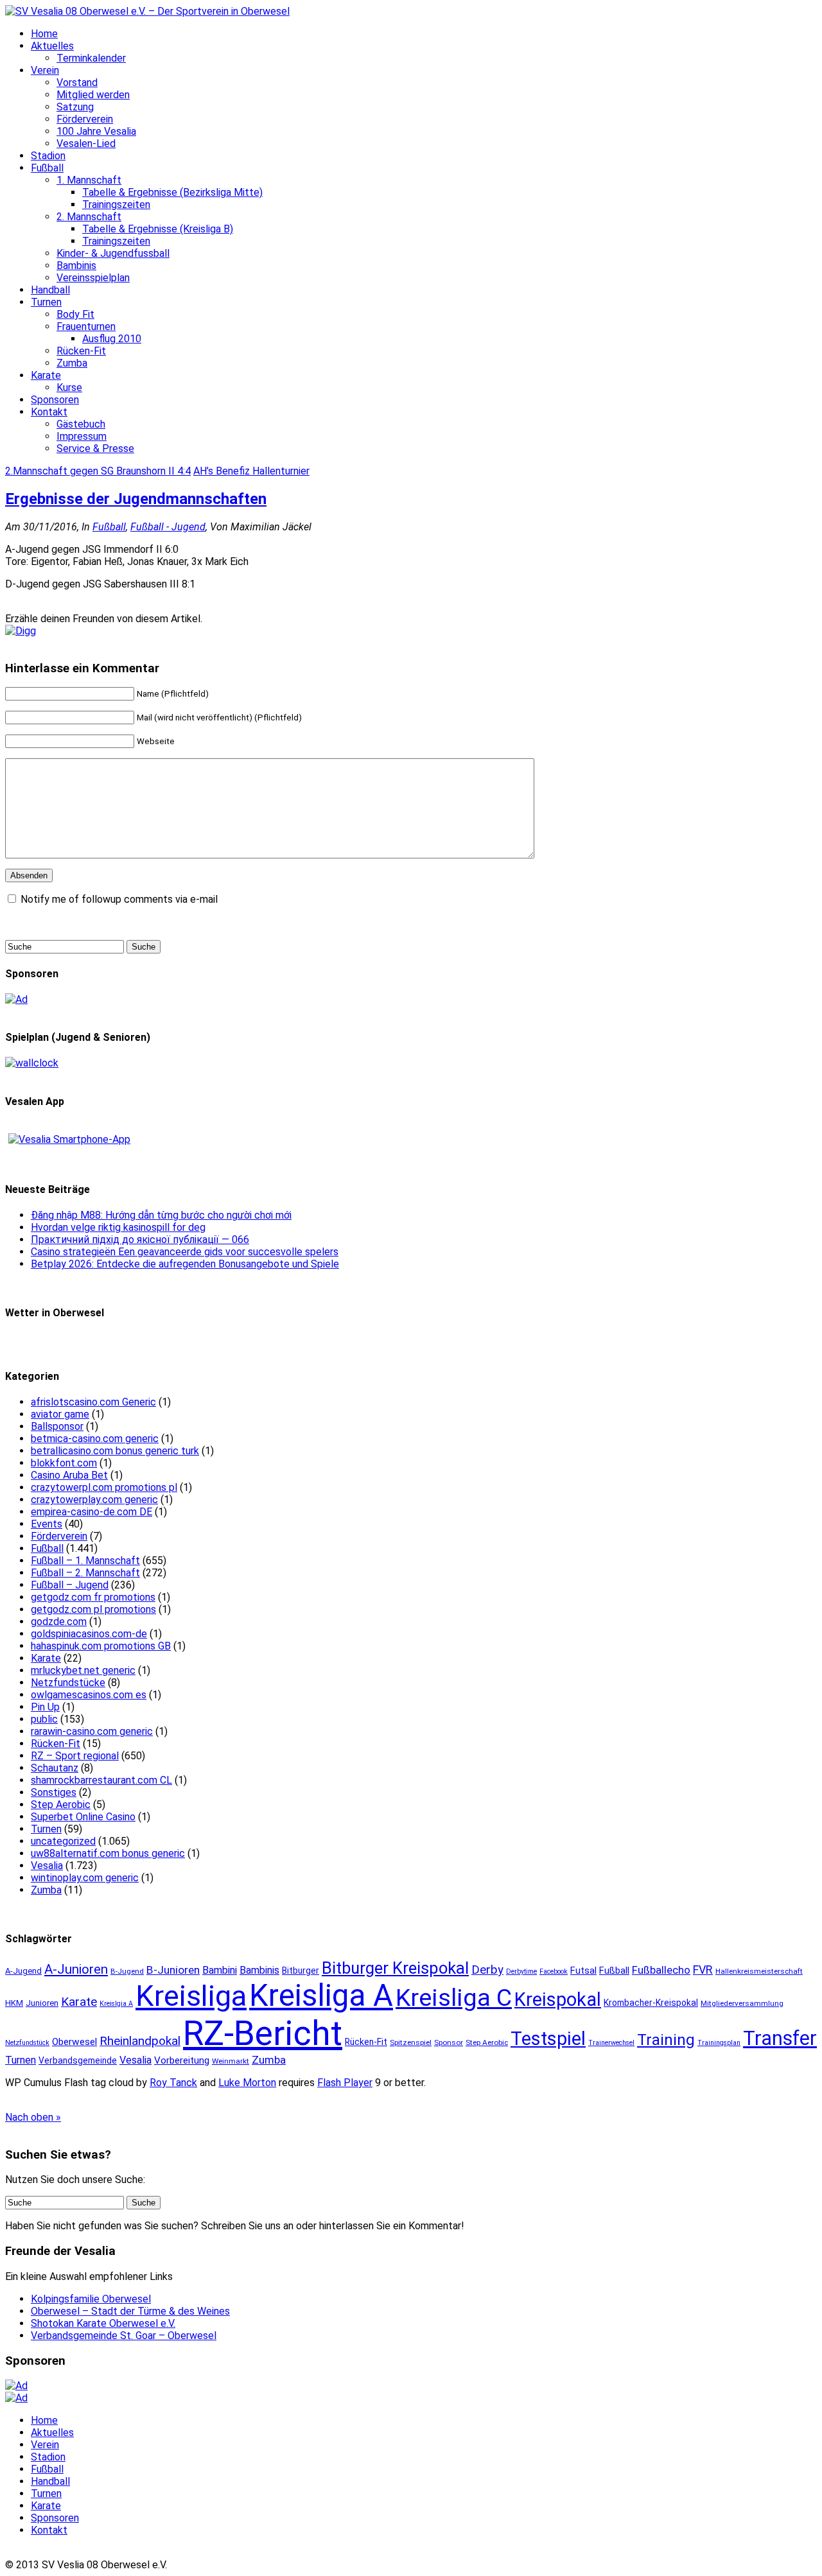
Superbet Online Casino (83, 1817)
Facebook (554, 1971)
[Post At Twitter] (21, 631)
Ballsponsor (57, 1426)
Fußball (47, 168)
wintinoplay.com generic (85, 1878)
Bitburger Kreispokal (395, 1968)
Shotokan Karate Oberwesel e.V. (103, 2323)
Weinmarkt (231, 2061)
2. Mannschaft (89, 217)
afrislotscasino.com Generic (93, 1402)
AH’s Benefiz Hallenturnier (251, 471)
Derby (487, 1970)
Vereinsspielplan (93, 278)
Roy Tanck (173, 2083)
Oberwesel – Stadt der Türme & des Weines (130, 2311)
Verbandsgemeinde (78, 2060)
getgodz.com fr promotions (93, 1597)
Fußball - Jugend (168, 527)
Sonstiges (54, 1792)
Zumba (72, 363)
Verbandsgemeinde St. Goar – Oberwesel (124, 2336)
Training (666, 2040)
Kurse (69, 387)
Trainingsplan (719, 2043)
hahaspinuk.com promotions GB (101, 1646)
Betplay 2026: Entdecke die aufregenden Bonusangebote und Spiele (185, 1264)
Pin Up (45, 1707)
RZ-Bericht (263, 2033)
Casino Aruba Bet (69, 1475)
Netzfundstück (27, 2043)
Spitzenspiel (411, 2042)
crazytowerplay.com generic (94, 1500)
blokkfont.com (64, 1463)
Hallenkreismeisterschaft (759, 1971)
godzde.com (59, 1622)
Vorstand (77, 83)
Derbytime (521, 1971)
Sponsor (449, 2042)
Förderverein (85, 119)
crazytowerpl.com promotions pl (104, 1487)
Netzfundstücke (68, 1683)
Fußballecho (661, 1970)
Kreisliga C (454, 1997)
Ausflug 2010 (112, 339)
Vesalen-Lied (86, 144)
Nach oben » (33, 2117)
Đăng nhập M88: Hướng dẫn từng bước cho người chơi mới (161, 1215)
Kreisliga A (321, 1996)
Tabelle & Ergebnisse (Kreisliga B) (158, 229)
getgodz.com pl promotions (93, 1609)
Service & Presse (95, 448)
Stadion (48, 156)
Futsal (583, 1971)
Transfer (780, 2038)
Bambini (220, 1970)
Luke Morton (247, 2083)
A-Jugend (23, 1971)
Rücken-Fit (81, 351)
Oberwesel (74, 2042)
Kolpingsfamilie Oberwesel (91, 2299)
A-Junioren (76, 1969)
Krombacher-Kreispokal (651, 2003)
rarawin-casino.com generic (92, 1731)
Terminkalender (91, 58)
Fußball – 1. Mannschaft (85, 1561)
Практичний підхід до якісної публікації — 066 (140, 1240)
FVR (703, 1970)
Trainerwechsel (611, 2043)
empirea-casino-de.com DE (92, 1512)
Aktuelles (52, 46)
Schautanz (55, 1768)
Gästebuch (81, 424)
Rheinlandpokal (140, 2041)
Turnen (46, 302)
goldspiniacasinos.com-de (89, 1634)
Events (47, 1524)
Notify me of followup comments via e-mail (119, 899)
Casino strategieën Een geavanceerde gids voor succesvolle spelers (185, 1252)
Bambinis (76, 265)
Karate (46, 375)
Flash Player (345, 2083)
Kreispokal (558, 1999)
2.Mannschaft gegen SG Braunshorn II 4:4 (98, 471)
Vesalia (47, 1866)
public (44, 1719)
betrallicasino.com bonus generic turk (115, 1451)
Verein (45, 70)
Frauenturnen (86, 326)
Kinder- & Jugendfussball (113, 253)
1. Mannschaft (89, 180)
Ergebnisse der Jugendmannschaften (136, 499)
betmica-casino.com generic (95, 1439)
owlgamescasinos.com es (89, 1695)
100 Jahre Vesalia (96, 131)
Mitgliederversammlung (742, 2003)
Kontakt (49, 412)
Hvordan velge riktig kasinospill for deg (118, 1227)
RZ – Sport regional (75, 1756)
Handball (50, 290)
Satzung (75, 107)
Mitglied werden (93, 95)
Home (44, 34)
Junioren (42, 2003)
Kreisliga (191, 1996)
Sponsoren (55, 400)
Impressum (82, 436)
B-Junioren (173, 1970)
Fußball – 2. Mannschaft (85, 1573)
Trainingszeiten (116, 205)
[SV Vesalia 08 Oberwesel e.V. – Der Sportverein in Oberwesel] (147, 11)
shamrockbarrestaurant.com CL (101, 1780)
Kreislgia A (116, 2004)
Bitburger (301, 1971)
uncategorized (63, 1841)
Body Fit (75, 314)
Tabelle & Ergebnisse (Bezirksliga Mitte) (172, 192)
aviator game (60, 1414)
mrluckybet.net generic (83, 1670)
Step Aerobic (61, 1805)
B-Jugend (127, 1971)
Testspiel (548, 2039)
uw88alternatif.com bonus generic (108, 1853)
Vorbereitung (182, 2060)
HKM (14, 2003)
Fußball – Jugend (70, 1585)
